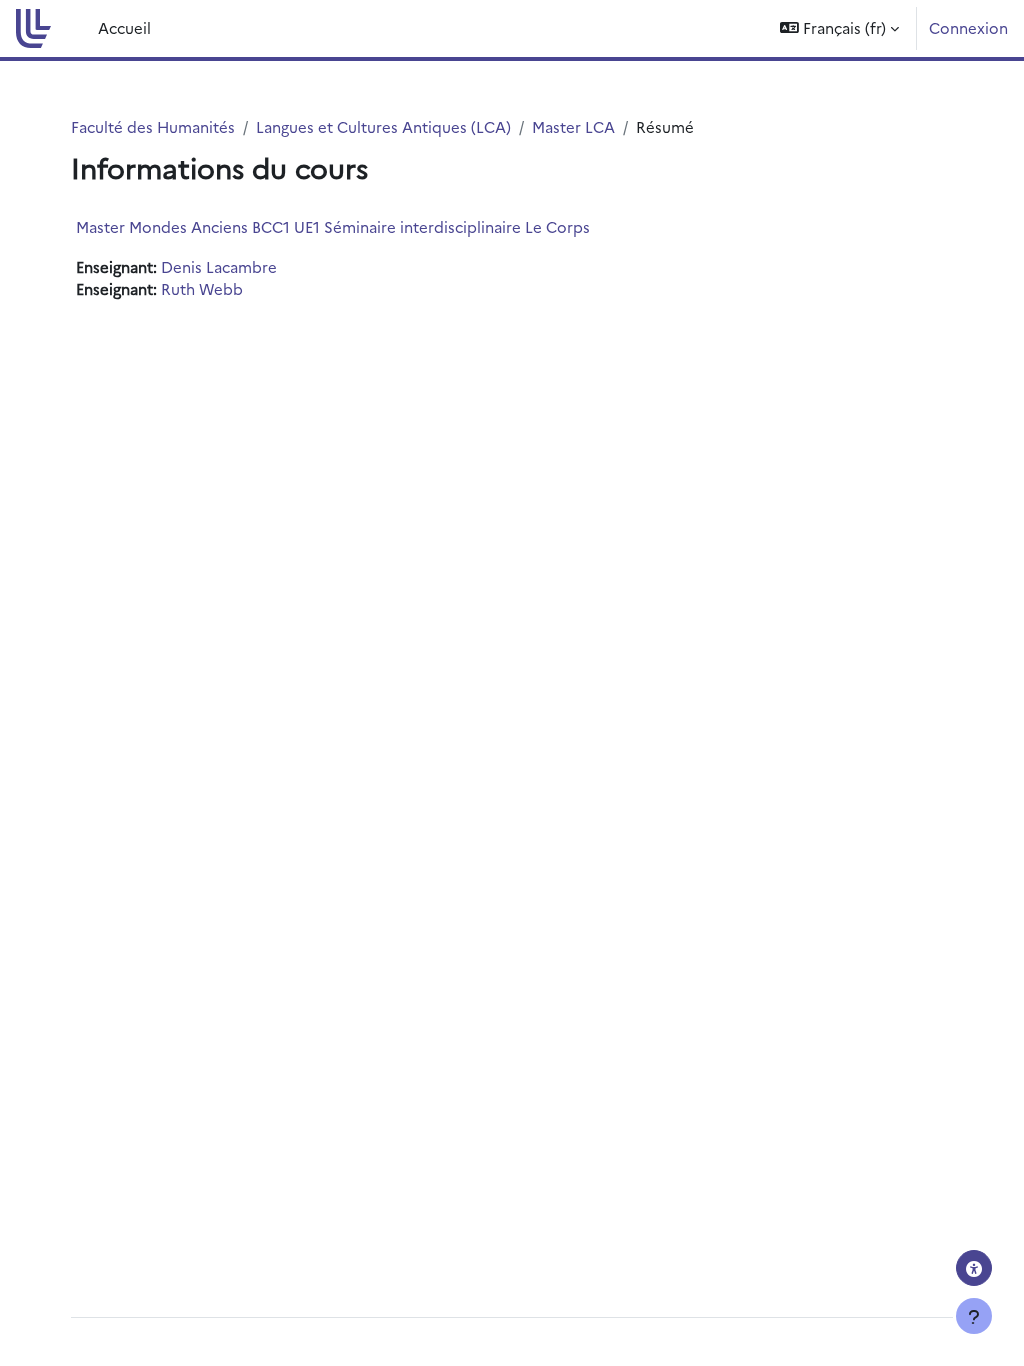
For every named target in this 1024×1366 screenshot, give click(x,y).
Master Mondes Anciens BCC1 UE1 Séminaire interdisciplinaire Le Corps (333, 226)
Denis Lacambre (219, 266)
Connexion (968, 27)
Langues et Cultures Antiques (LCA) (383, 126)
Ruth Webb (202, 288)
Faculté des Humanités (153, 126)
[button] (839, 28)
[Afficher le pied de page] (974, 1316)
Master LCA (573, 126)
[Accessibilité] (974, 1268)
